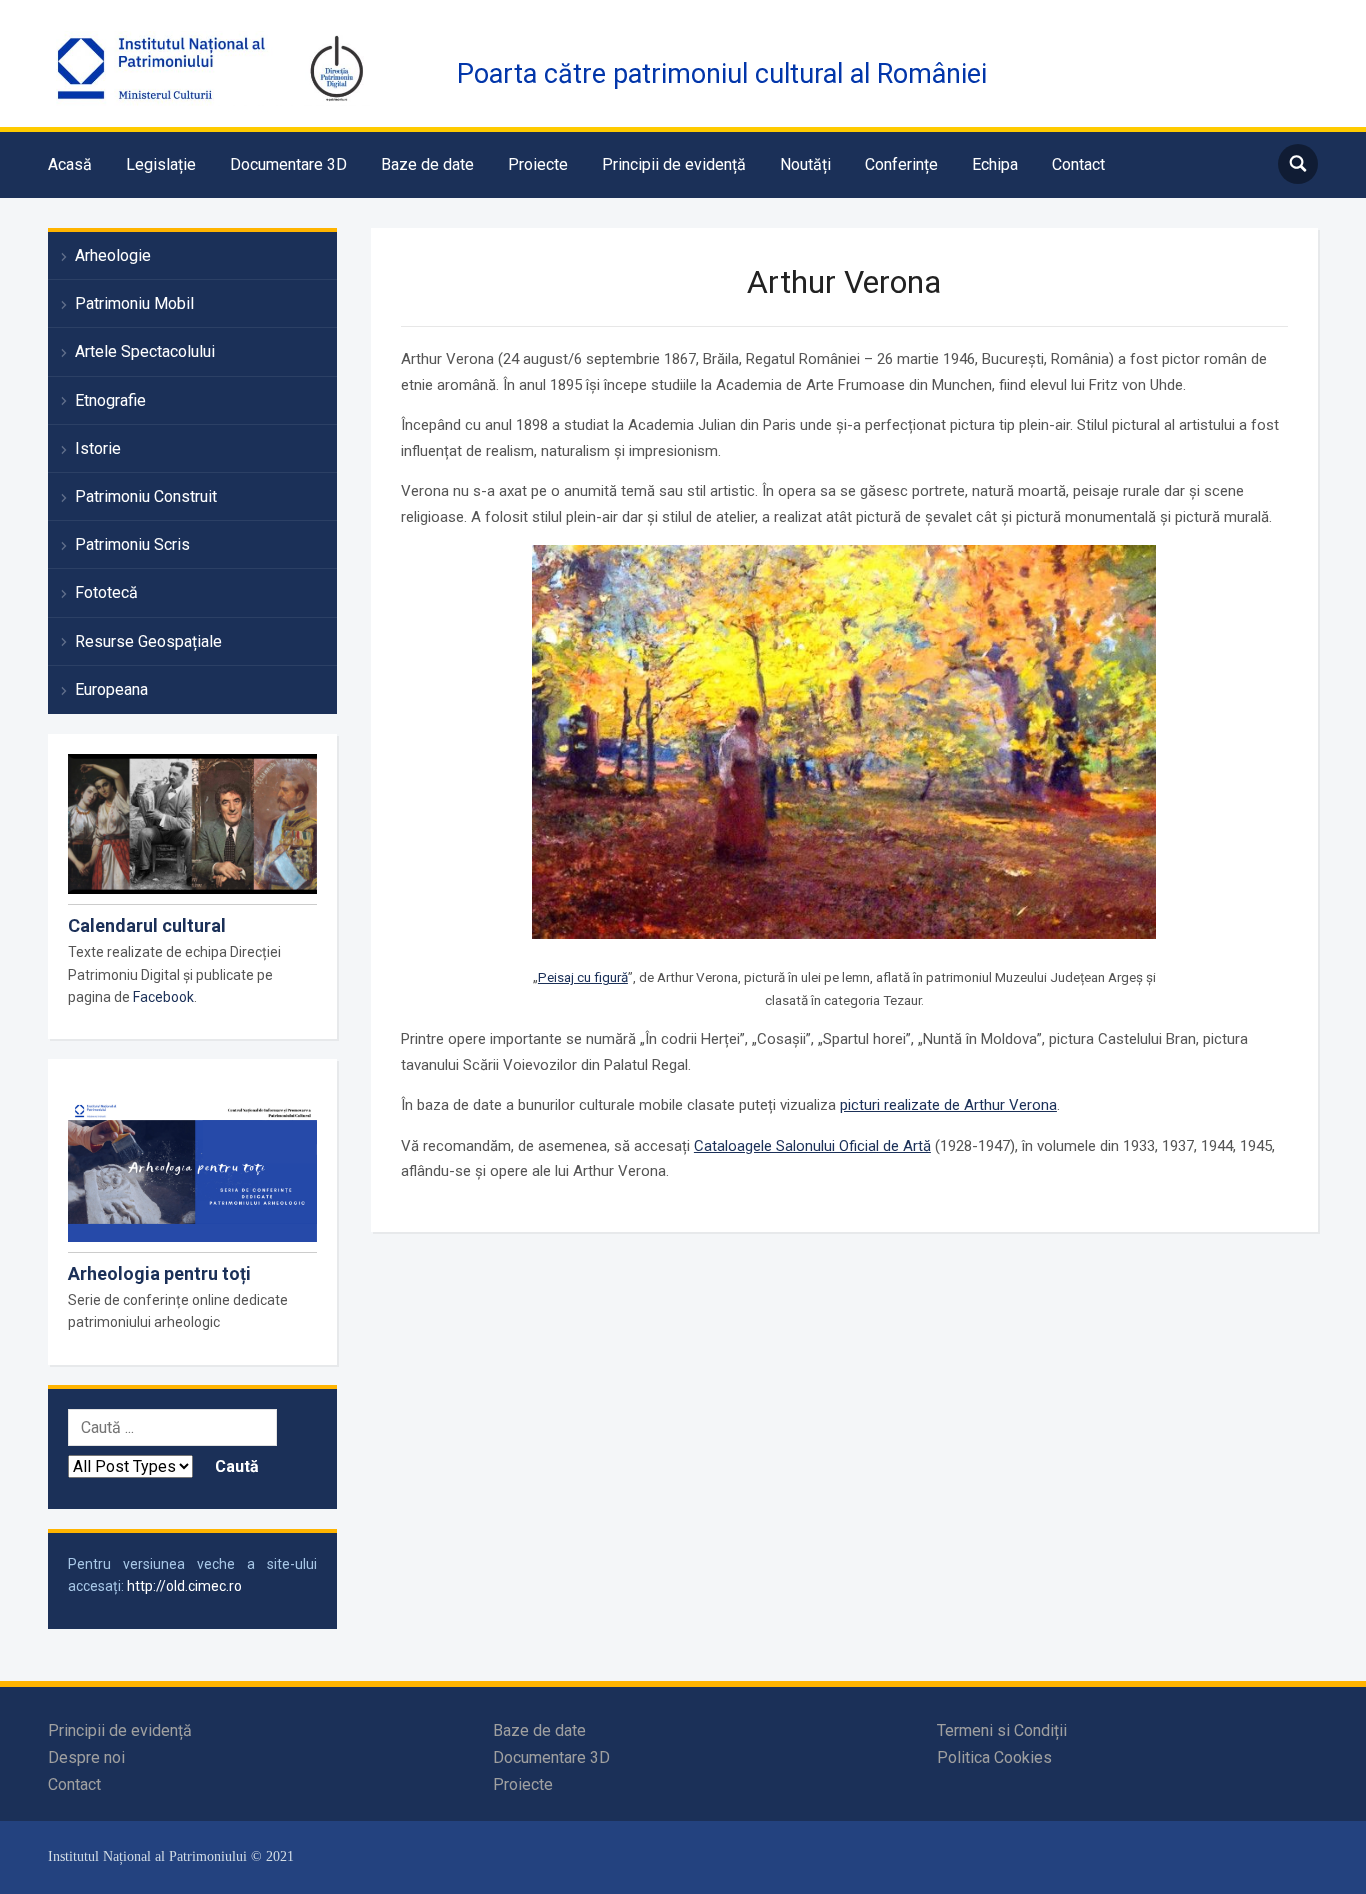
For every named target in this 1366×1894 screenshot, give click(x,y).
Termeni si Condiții (1002, 1730)
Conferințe (901, 164)
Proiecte (538, 164)
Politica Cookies (994, 1757)
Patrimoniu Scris (132, 544)
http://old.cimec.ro (184, 1586)
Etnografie (110, 400)
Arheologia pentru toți (159, 1273)
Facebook (163, 997)
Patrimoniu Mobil (134, 303)
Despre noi (86, 1757)
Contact (1078, 164)
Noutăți (805, 164)
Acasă (70, 164)
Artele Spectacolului (145, 351)
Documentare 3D (288, 164)
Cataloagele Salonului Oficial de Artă (812, 1146)
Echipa (995, 164)
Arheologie (113, 255)
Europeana (111, 689)
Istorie (98, 448)
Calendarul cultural (147, 925)
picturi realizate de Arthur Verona (948, 1105)
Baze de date (427, 164)
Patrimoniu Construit (146, 496)
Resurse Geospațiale (148, 641)
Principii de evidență (674, 164)
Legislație (161, 164)
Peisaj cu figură (583, 977)
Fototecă (106, 592)
